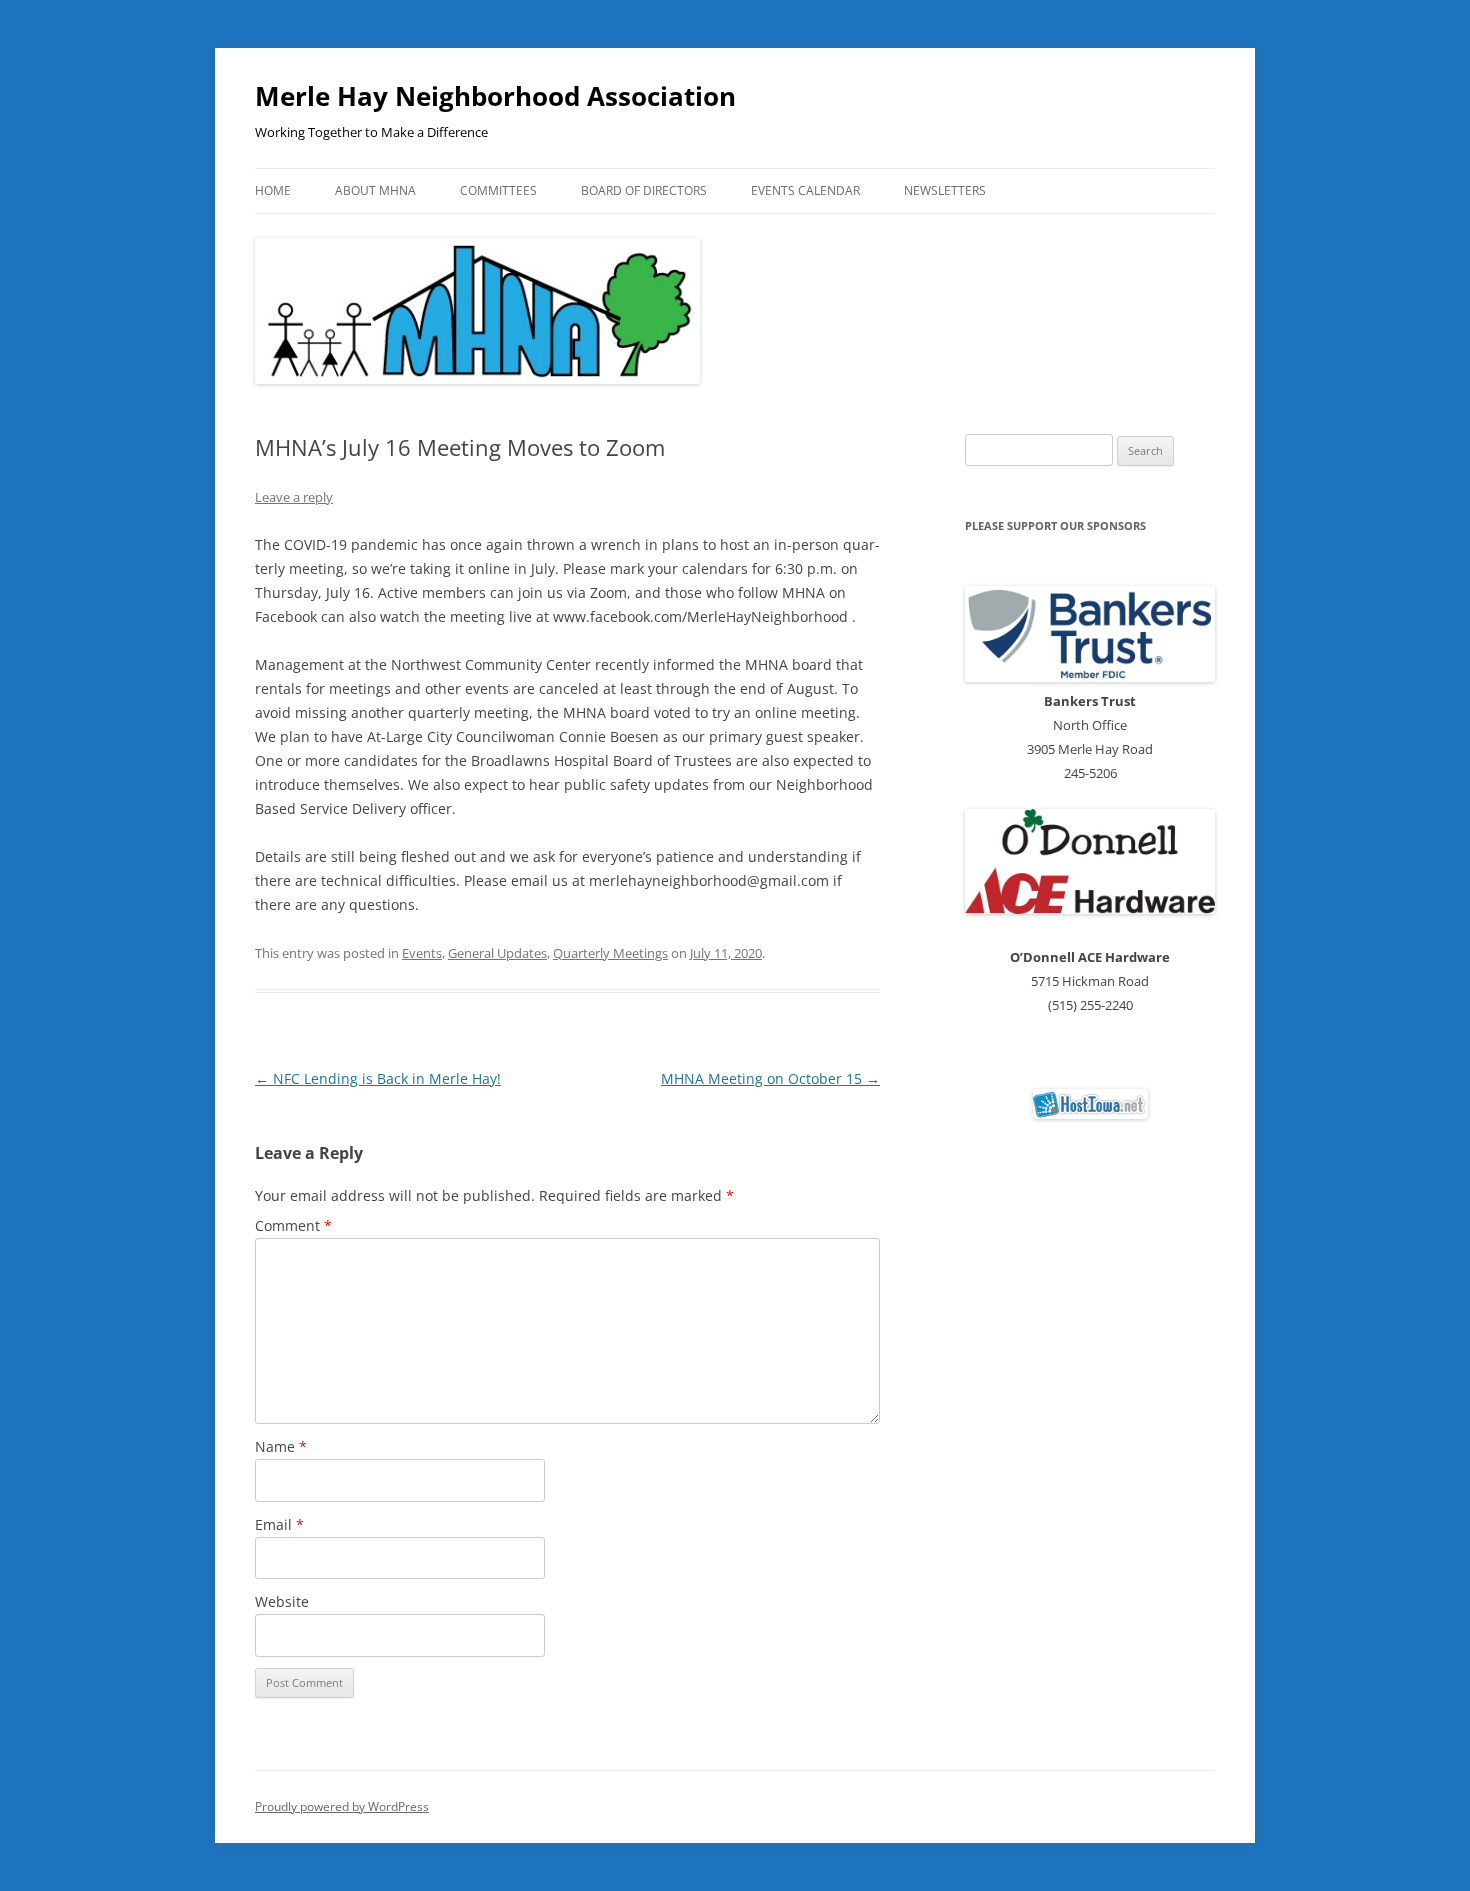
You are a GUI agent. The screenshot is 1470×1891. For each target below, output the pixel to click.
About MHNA (375, 190)
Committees (498, 190)
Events (422, 953)
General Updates (497, 953)
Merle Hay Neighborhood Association (495, 96)
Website (282, 1601)
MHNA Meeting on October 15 (770, 1078)
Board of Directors (644, 190)
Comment (293, 1225)
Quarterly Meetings (610, 953)
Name (281, 1446)
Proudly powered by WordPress (342, 1806)
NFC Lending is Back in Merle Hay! (378, 1078)
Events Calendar (805, 190)
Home (273, 190)
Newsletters (945, 190)
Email (279, 1524)
